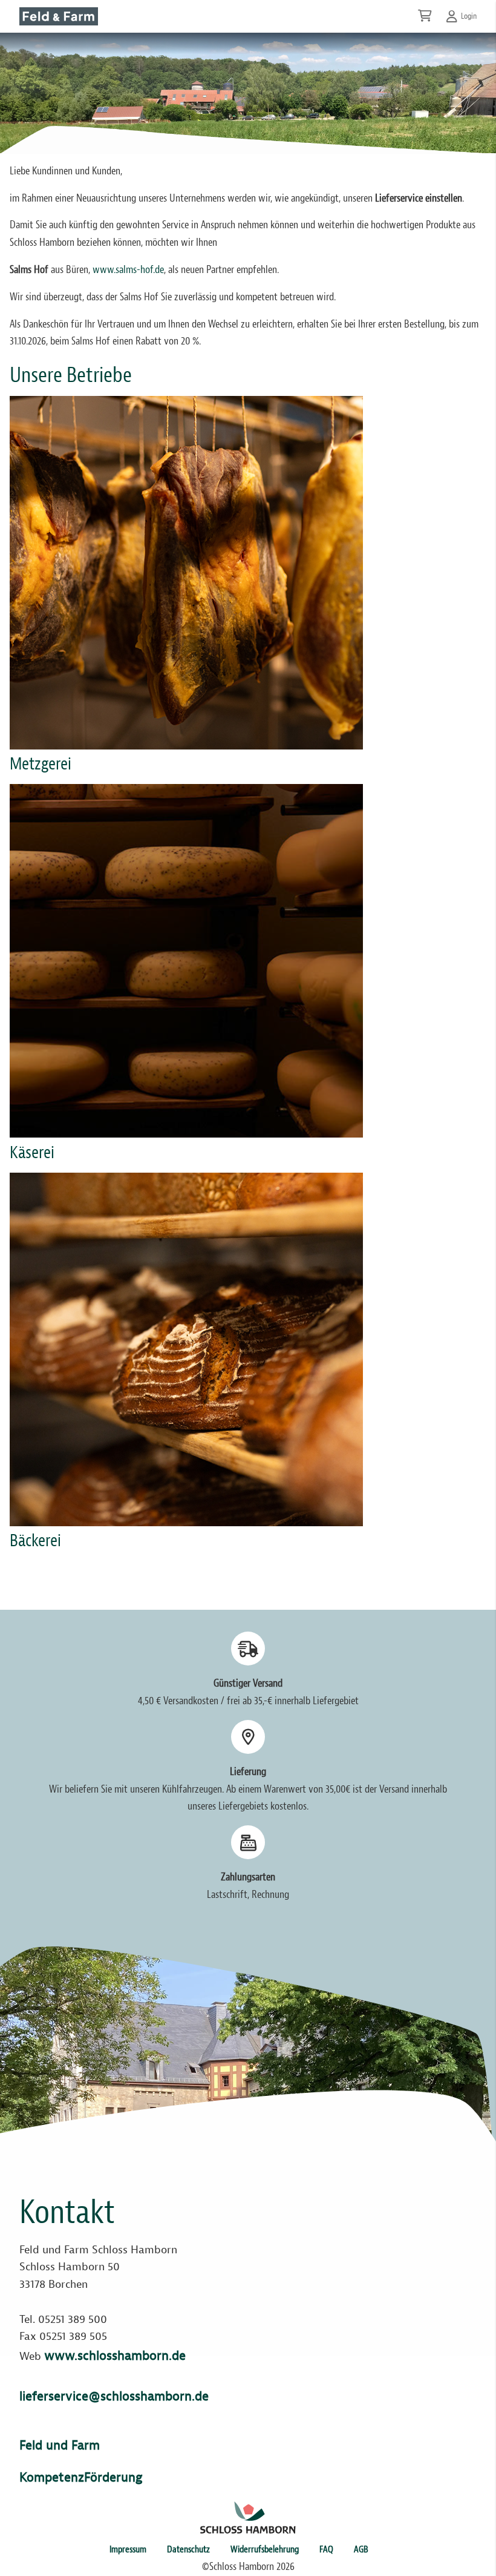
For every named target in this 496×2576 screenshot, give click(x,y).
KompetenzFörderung (81, 2477)
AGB (361, 2549)
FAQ (326, 2549)
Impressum (128, 2549)
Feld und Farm (60, 2445)
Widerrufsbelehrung (265, 2549)
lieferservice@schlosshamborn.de (114, 2396)
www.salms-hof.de (128, 270)
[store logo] (59, 16)
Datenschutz (188, 2549)
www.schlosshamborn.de (115, 2356)
